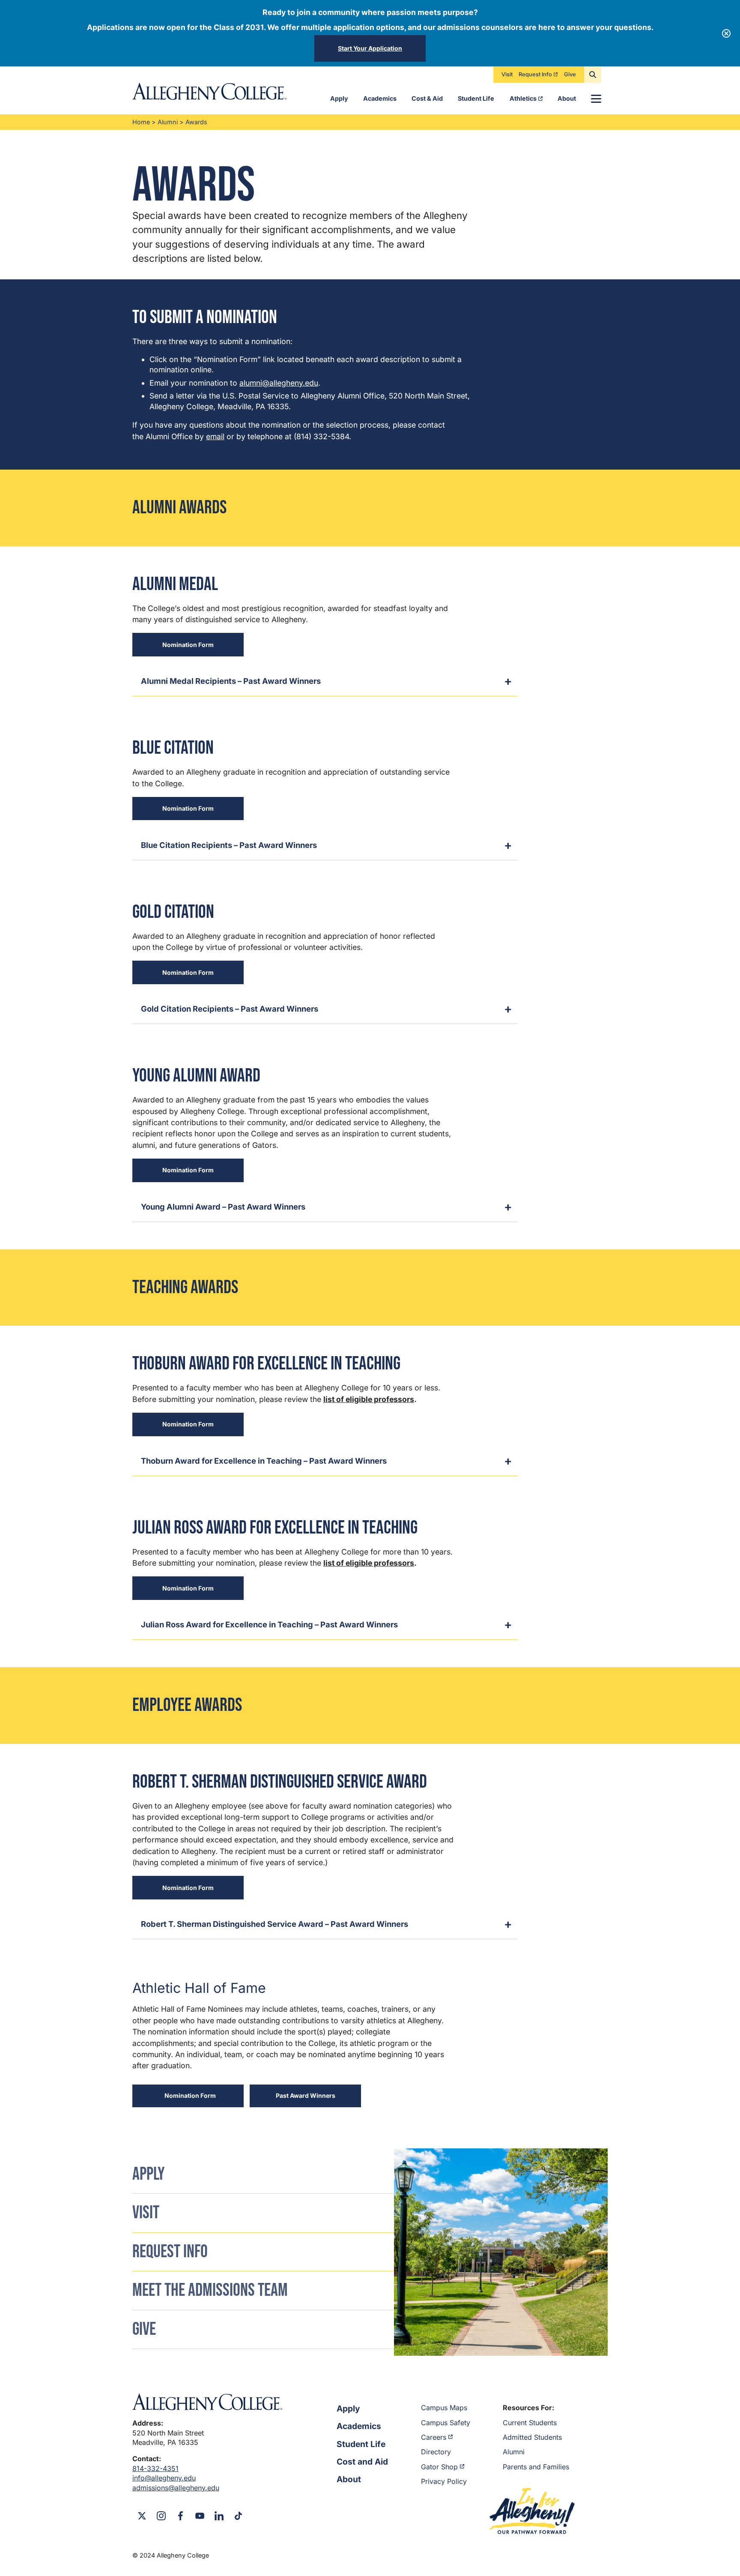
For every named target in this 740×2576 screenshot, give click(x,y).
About (567, 98)
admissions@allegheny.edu (176, 2488)
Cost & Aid (427, 98)
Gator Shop (439, 2467)
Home (141, 122)
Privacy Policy (444, 2481)
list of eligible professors (369, 1399)
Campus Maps (444, 2408)
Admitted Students (532, 2437)
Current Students (530, 2423)
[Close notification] (726, 33)
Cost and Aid (362, 2462)
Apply (339, 98)
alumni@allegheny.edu (279, 383)
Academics (380, 98)
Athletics (523, 98)
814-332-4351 (155, 2468)
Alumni (168, 122)
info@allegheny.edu (164, 2478)
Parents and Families (536, 2467)
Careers (434, 2437)
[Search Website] (593, 75)
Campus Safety (446, 2423)
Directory (436, 2452)
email (215, 436)
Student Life (476, 98)
